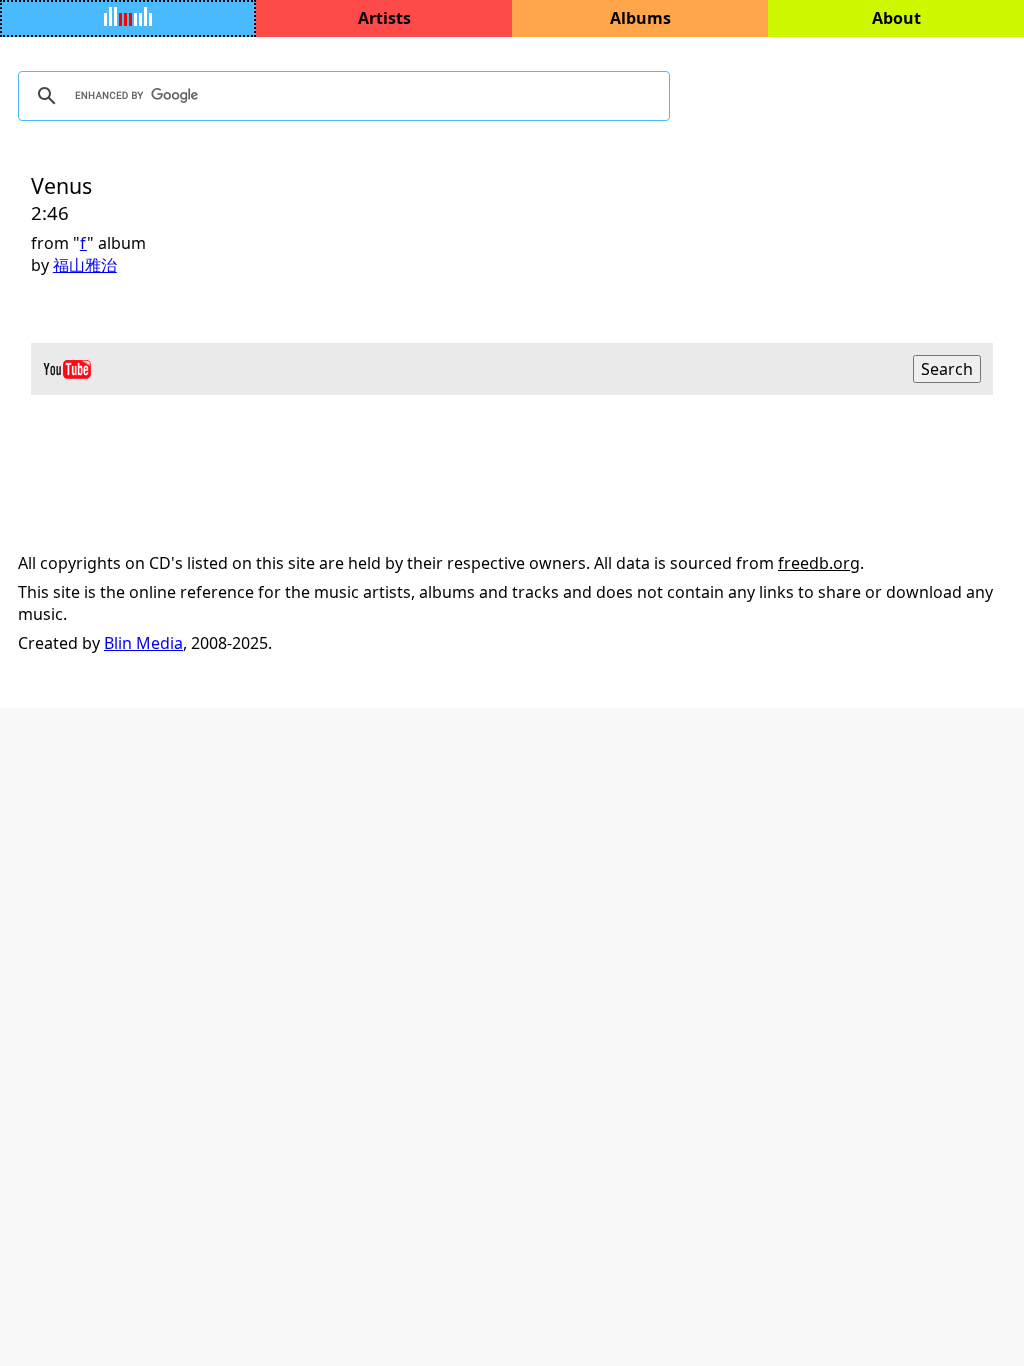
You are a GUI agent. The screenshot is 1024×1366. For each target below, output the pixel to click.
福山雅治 (85, 265)
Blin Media (143, 643)
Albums (640, 18)
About (896, 18)
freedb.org (819, 563)
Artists (384, 18)
